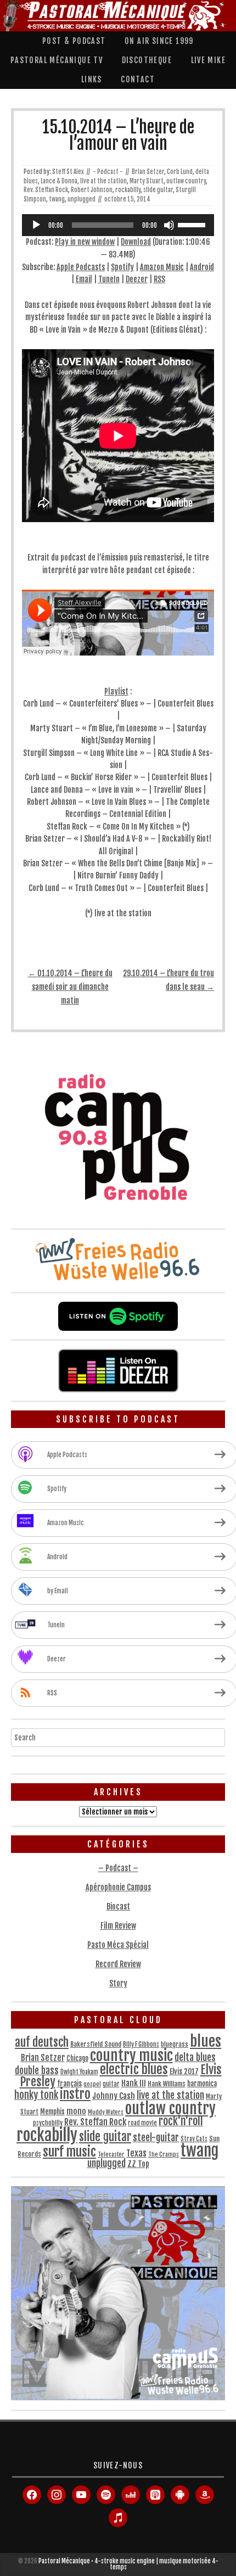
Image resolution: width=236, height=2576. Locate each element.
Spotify (122, 267)
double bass (37, 2071)
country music (131, 2056)
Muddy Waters (106, 2112)
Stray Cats (194, 2139)
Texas (136, 2153)
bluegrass (175, 2044)
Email (84, 279)
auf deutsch (42, 2042)
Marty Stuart (147, 181)
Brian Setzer (148, 172)
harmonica (202, 2084)
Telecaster (111, 2154)
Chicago (77, 2058)
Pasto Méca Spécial (118, 1945)
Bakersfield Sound (96, 2044)
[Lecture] (36, 225)
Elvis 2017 (184, 2071)
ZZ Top (138, 2164)
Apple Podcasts (81, 267)
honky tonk (36, 2095)
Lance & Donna (59, 181)
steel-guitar (156, 2137)
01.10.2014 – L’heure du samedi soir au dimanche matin (70, 987)
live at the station (103, 181)
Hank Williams (167, 2084)
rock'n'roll (181, 2121)
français (69, 2084)
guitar (111, 2084)
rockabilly (128, 190)
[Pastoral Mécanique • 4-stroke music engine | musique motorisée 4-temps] (115, 16)
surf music (69, 2152)
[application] (118, 225)
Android (202, 267)
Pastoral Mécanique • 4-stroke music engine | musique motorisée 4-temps (128, 2564)
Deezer (137, 279)
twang (57, 199)
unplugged (82, 199)
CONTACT (138, 79)
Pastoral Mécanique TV (57, 60)
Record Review (118, 1964)
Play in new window (85, 242)
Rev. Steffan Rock (46, 190)
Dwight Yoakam (79, 2072)
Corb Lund (180, 172)
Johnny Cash (114, 2096)
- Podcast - (108, 172)
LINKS (92, 79)
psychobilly (48, 2123)
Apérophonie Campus (118, 1887)
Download (136, 242)
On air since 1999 (159, 41)
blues (206, 2041)
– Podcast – (118, 1868)
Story (118, 1983)
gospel (92, 2084)
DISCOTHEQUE (147, 60)
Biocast (118, 1906)
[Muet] (169, 225)
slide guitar (158, 190)
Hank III (134, 2083)
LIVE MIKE (209, 60)
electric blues (134, 2070)
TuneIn (109, 279)
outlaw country (186, 181)
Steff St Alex (68, 172)
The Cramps (164, 2154)
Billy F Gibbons (141, 2045)
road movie (142, 2123)
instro (75, 2094)
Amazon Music (162, 267)
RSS (159, 279)
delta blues (195, 2057)
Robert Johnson (92, 190)
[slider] (193, 224)
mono (76, 2111)
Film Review (118, 1926)
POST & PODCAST (74, 41)
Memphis (52, 2112)
